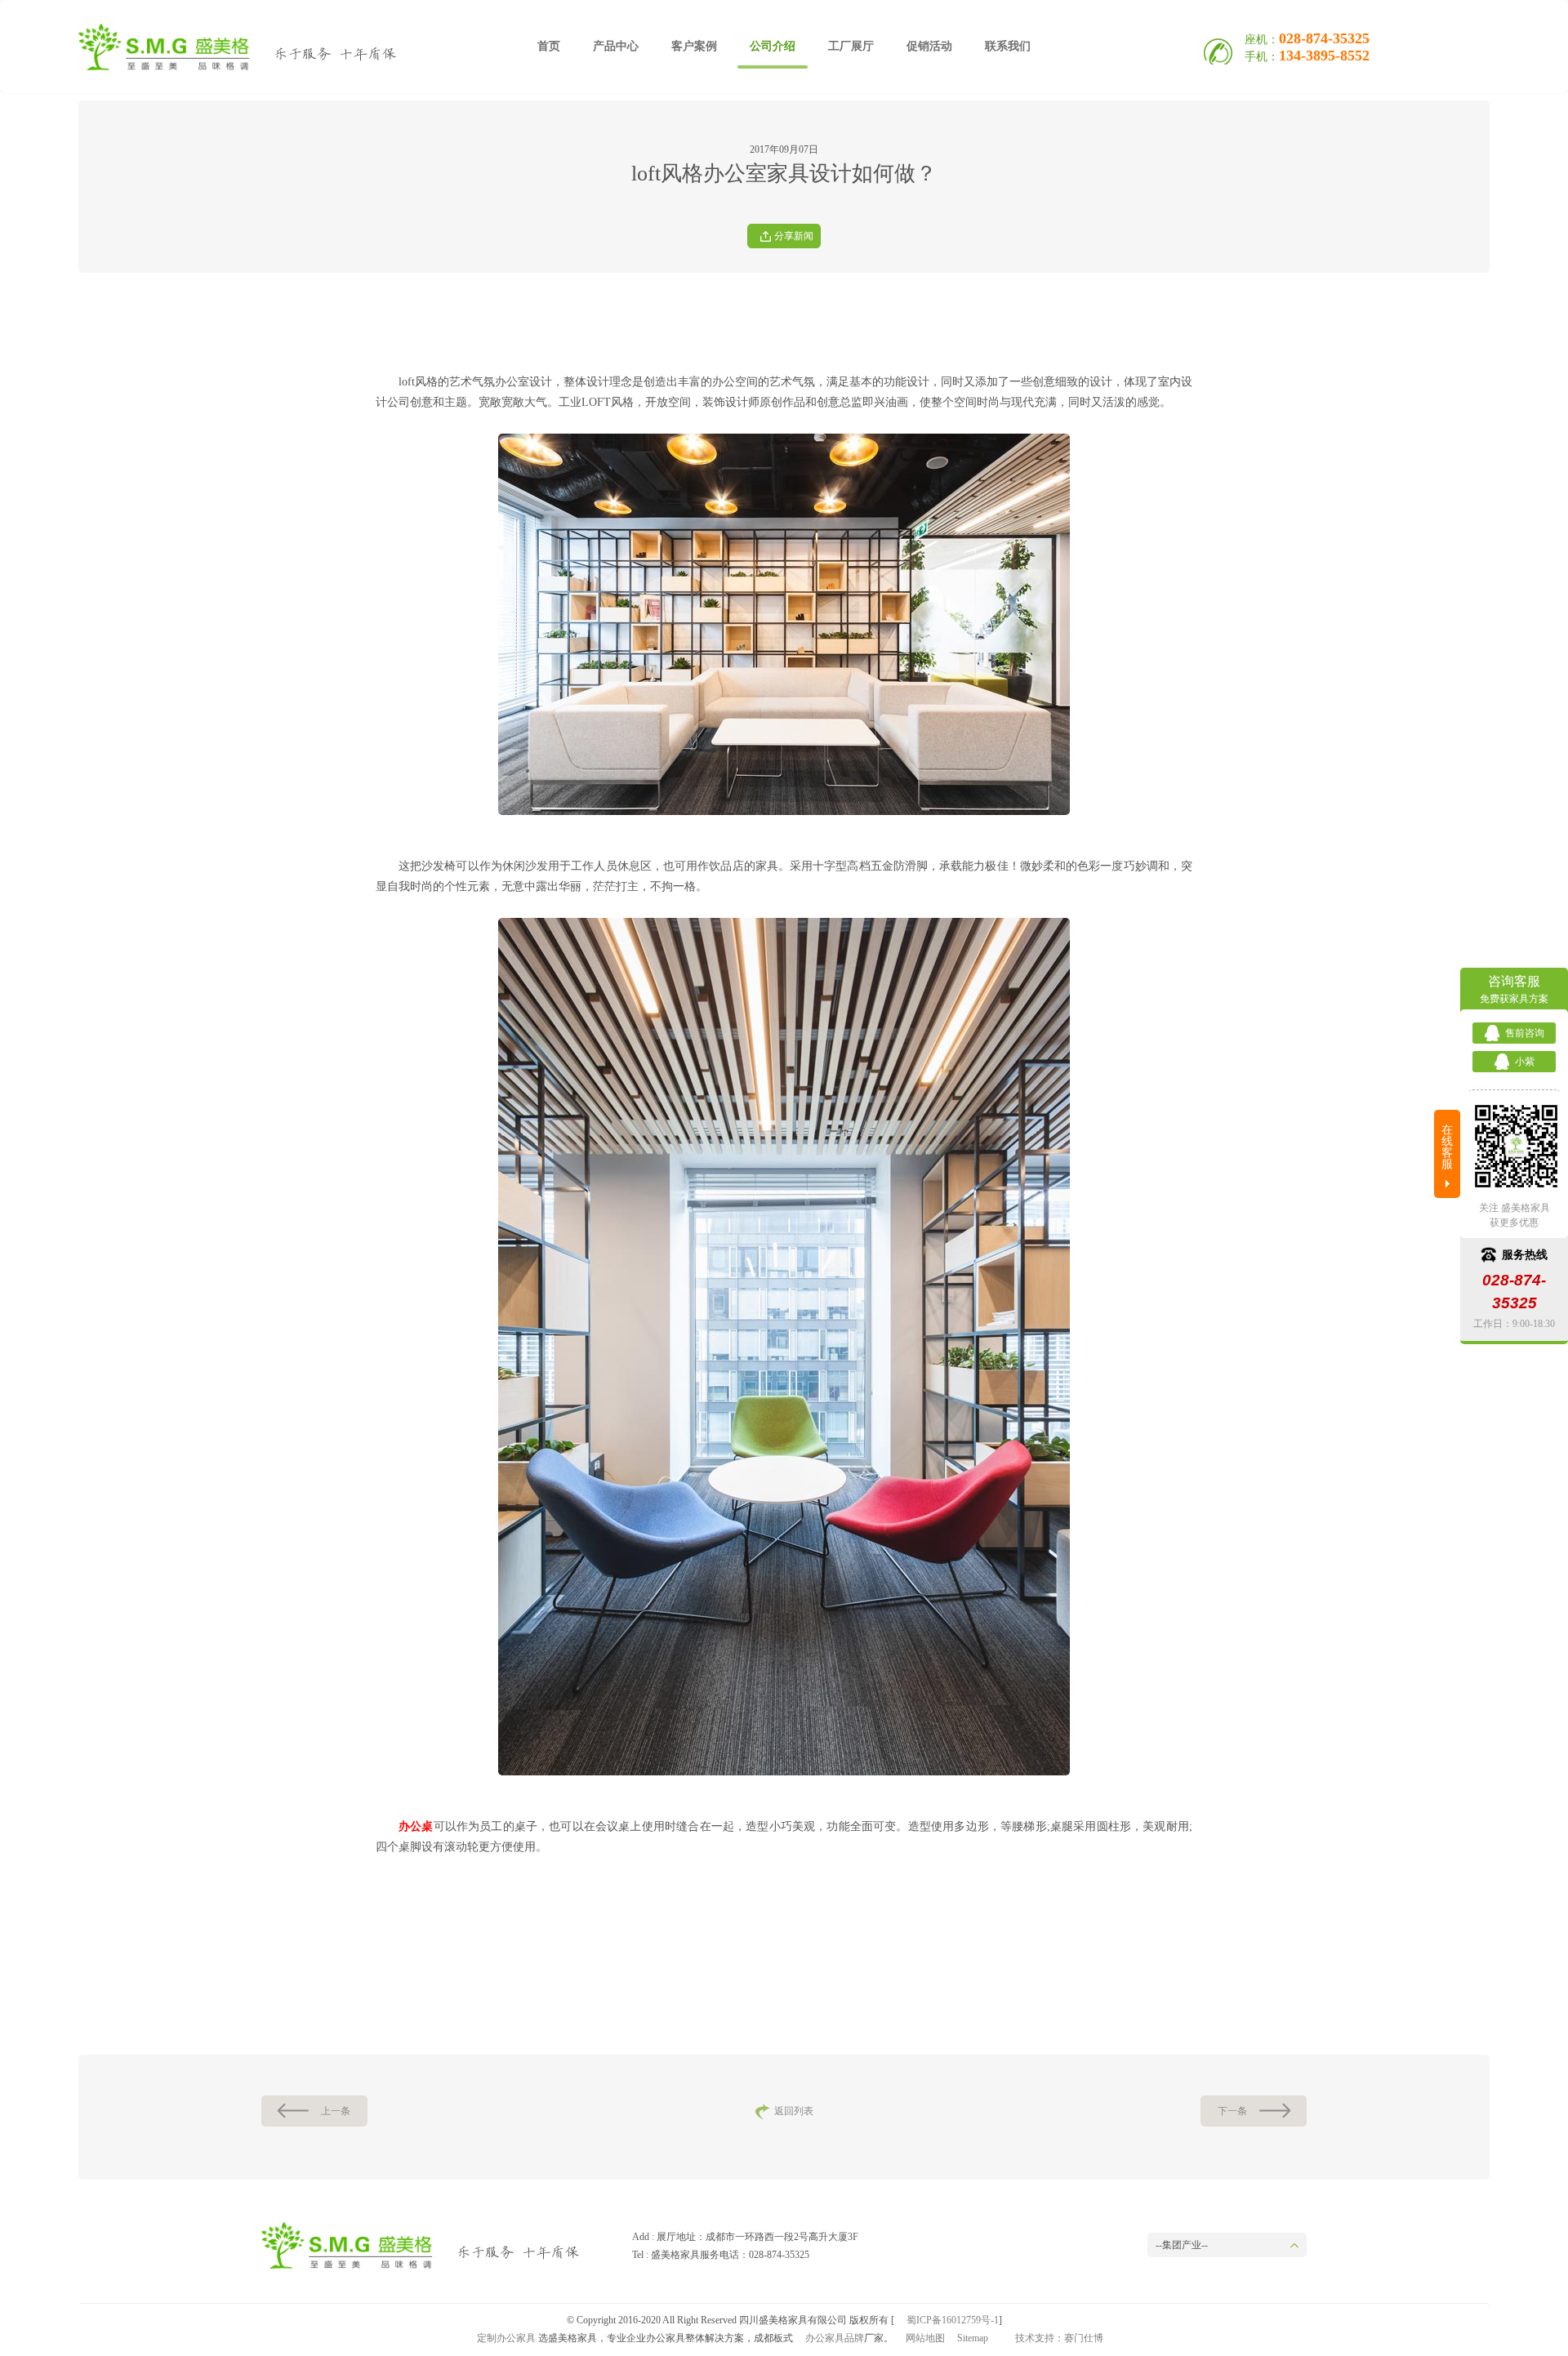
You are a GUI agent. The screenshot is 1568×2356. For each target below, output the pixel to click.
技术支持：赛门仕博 (1059, 2338)
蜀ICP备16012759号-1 (953, 2320)
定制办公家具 (506, 2338)
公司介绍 (773, 46)
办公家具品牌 (835, 2338)
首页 (549, 46)
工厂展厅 (851, 46)
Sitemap (973, 2338)
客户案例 (694, 46)
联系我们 (1008, 46)
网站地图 (925, 2338)
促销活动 (929, 46)
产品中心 (616, 46)
